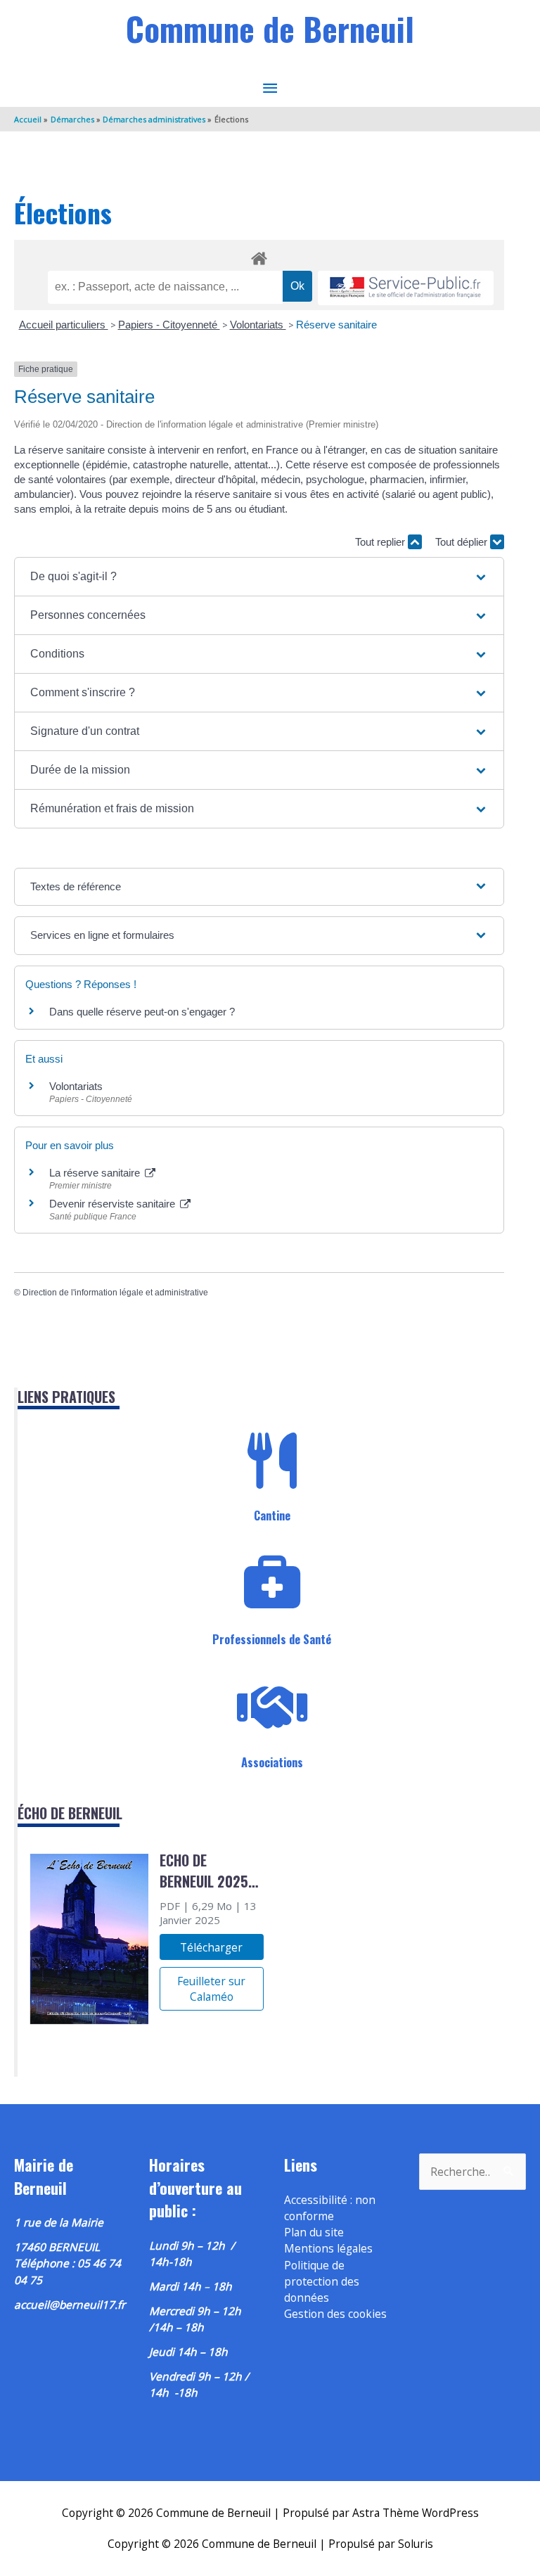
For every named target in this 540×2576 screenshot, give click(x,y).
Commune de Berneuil (270, 28)
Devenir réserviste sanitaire (114, 1204)
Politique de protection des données (322, 2282)
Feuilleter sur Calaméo (211, 1989)
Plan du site (314, 2232)
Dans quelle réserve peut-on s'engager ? (142, 1012)
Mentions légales (328, 2248)
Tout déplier (463, 542)
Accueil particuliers (64, 325)
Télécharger (211, 1947)
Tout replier (381, 542)
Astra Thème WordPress (416, 2513)
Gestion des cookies (335, 2314)
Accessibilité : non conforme (330, 2208)
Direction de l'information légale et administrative (115, 1293)
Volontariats (258, 325)
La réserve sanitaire (96, 1173)
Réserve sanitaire (336, 325)
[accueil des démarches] (259, 256)
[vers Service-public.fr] (406, 288)
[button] (259, 577)
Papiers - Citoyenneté (169, 325)
